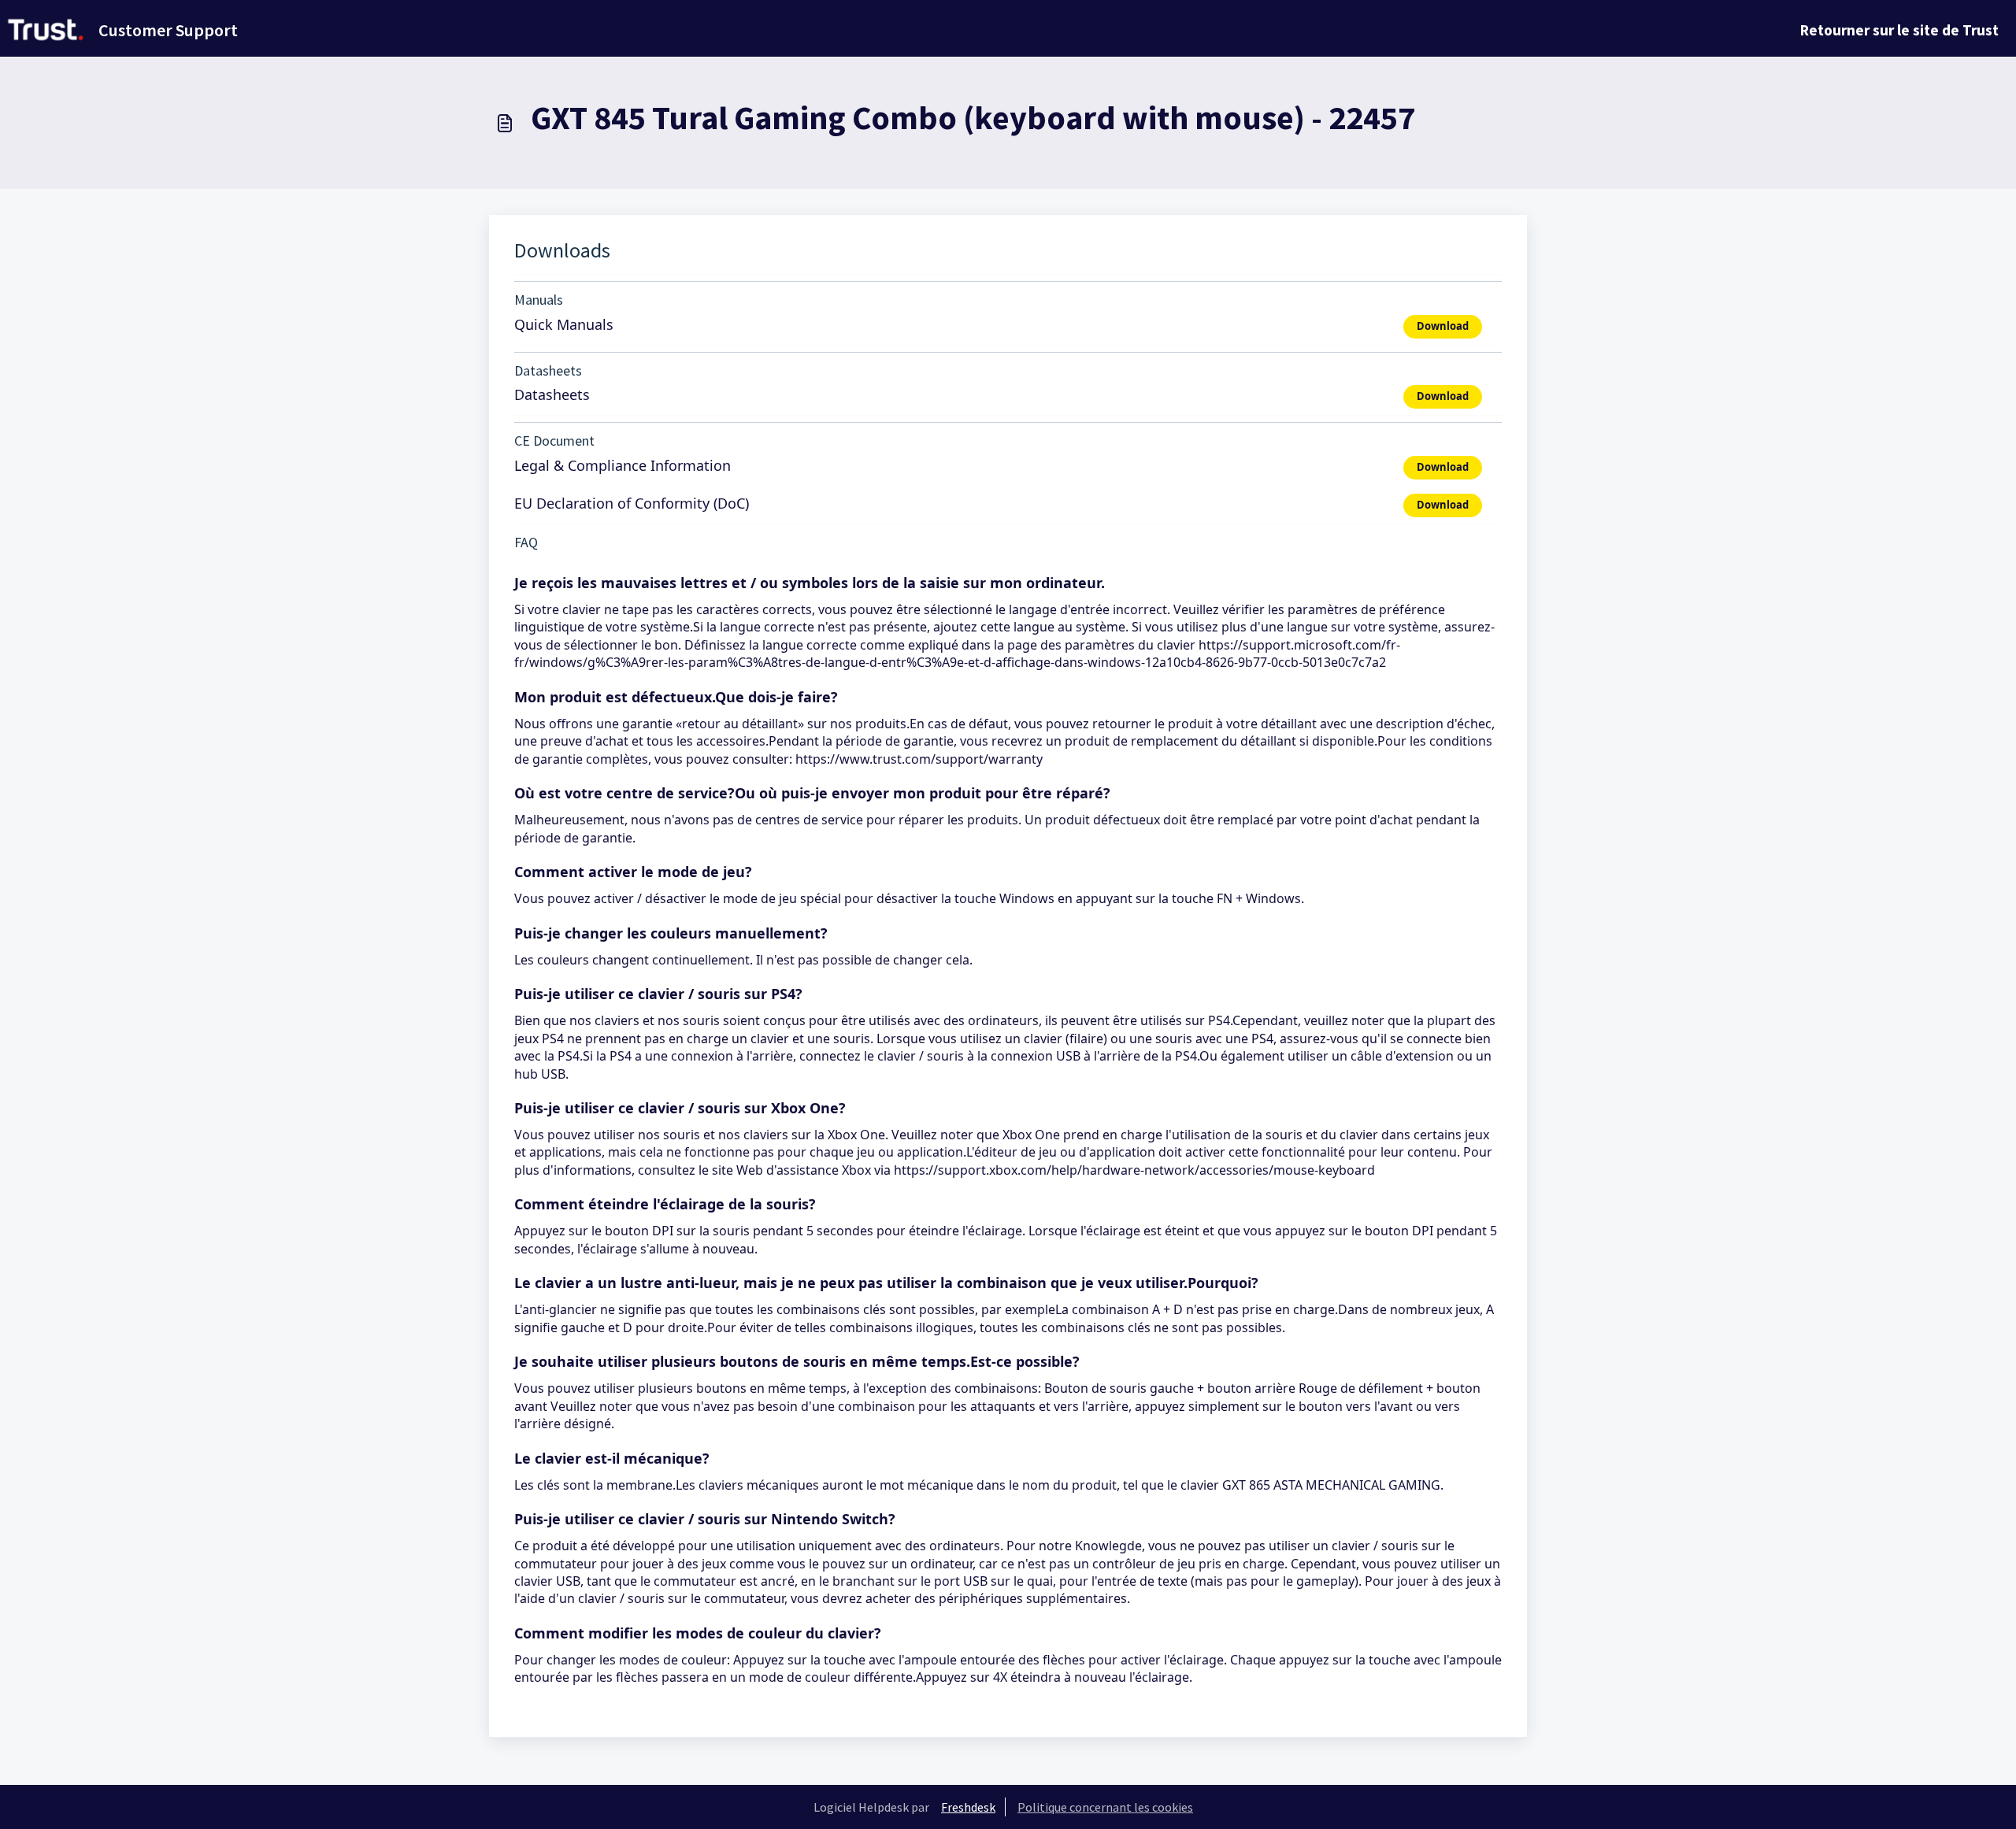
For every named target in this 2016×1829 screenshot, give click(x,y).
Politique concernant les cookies (1105, 1807)
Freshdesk (968, 1807)
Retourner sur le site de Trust (1899, 30)
